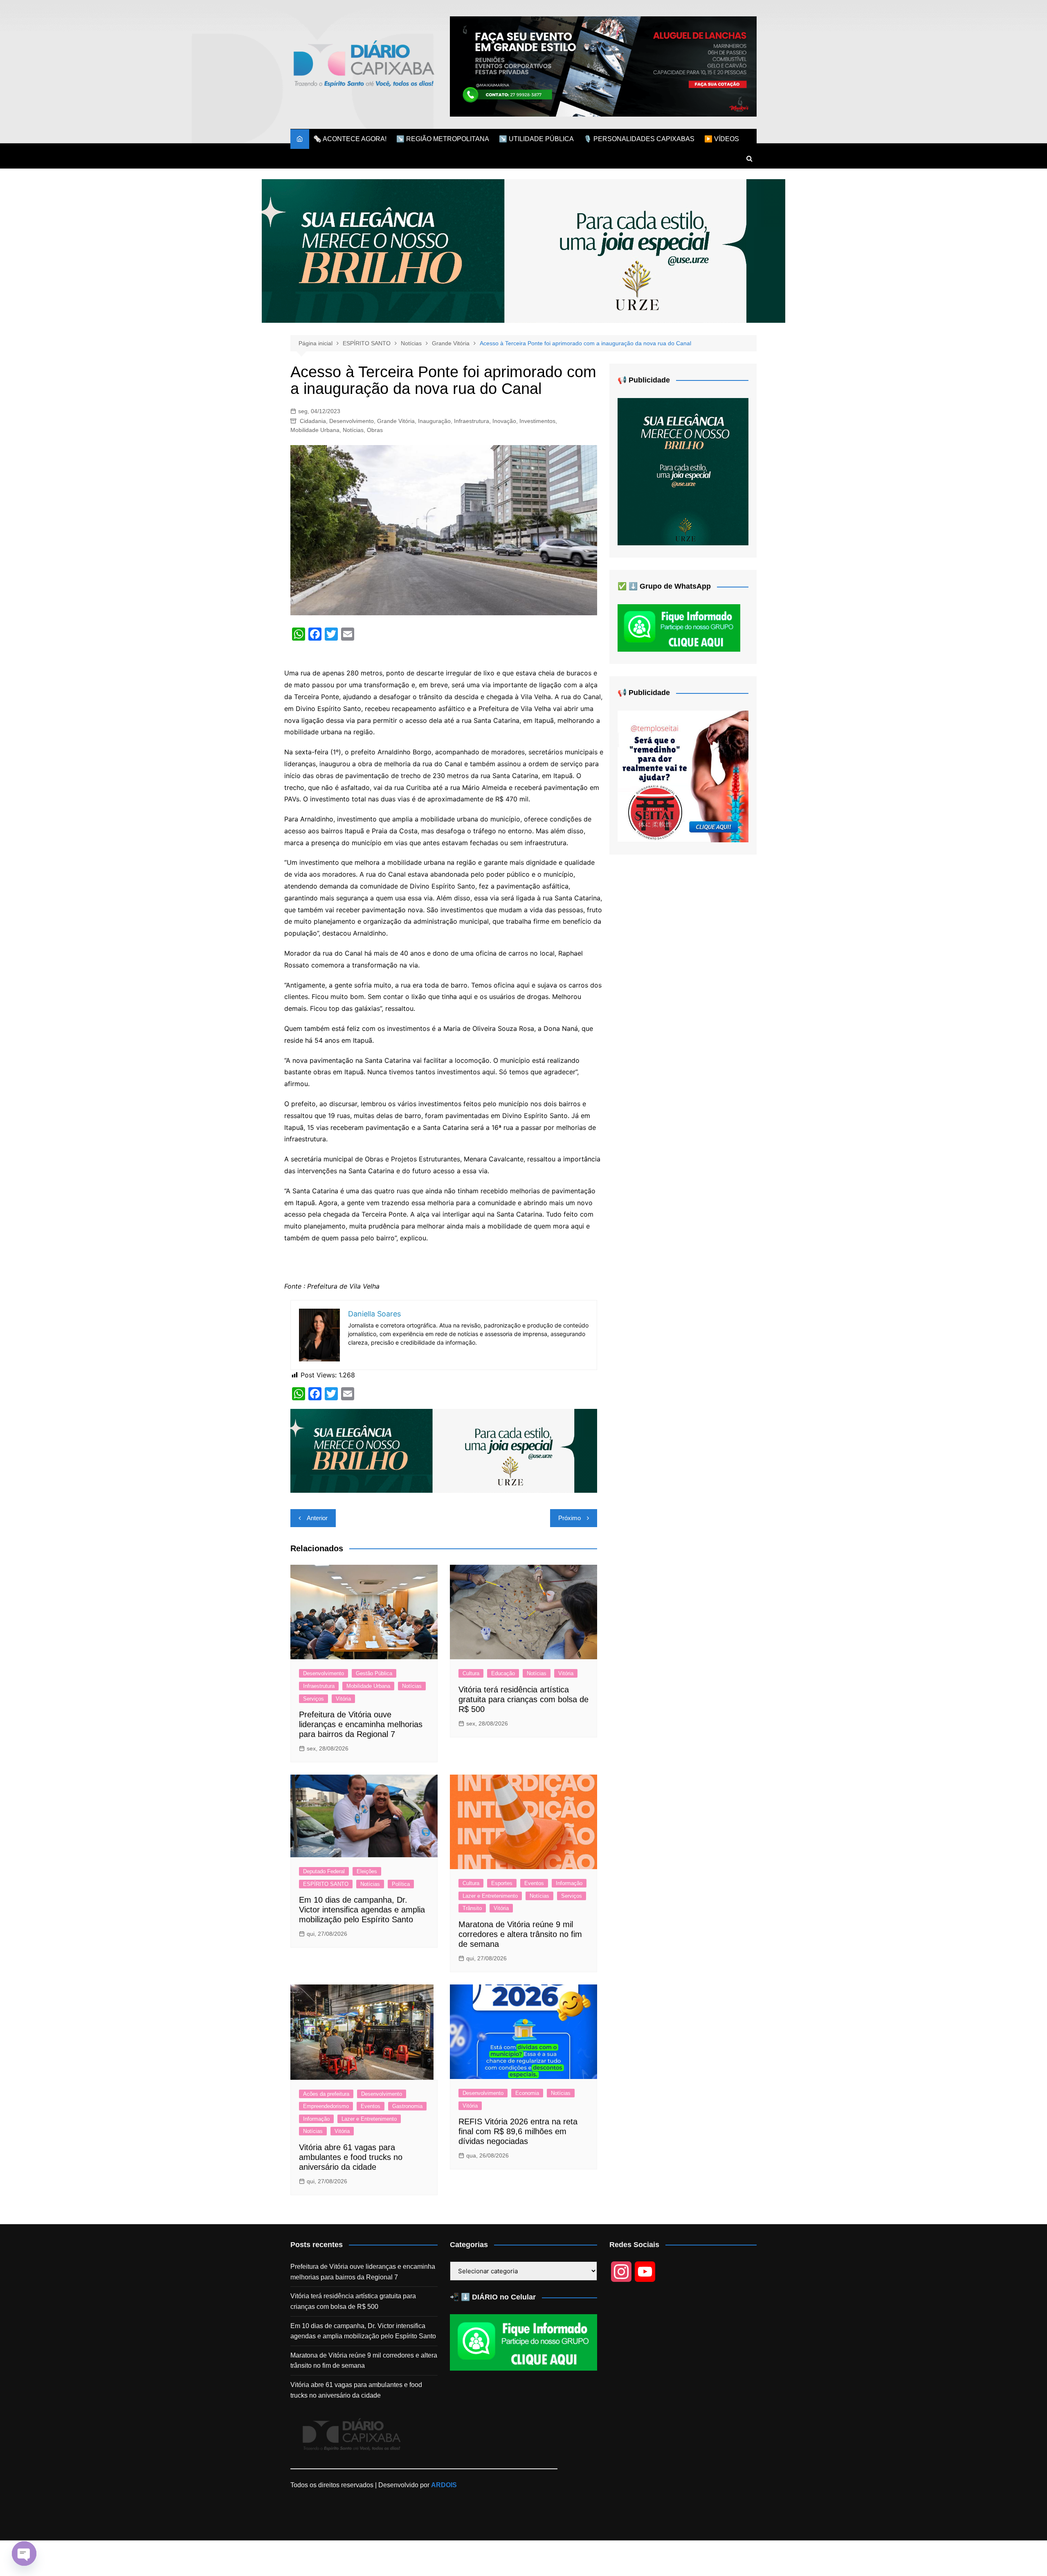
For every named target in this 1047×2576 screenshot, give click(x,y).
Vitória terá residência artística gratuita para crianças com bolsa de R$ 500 (523, 1699)
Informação (569, 1883)
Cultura (471, 1673)
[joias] (523, 251)
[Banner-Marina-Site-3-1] (603, 66)
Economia (527, 2093)
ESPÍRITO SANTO (326, 1884)
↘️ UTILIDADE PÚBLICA (536, 139)
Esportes (502, 1883)
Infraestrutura (472, 421)
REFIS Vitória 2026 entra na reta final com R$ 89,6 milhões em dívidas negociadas (518, 2131)
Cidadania (313, 421)
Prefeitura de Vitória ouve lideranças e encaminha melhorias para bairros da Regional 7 (361, 1724)
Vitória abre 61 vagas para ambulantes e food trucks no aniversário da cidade (351, 2157)
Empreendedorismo (326, 2106)
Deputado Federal (324, 1871)
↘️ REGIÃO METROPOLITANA (443, 139)
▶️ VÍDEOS (722, 139)
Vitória (343, 1699)
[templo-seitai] (683, 776)
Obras (375, 430)
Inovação (504, 421)
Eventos (534, 1883)
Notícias (353, 430)
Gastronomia (407, 2106)
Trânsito (472, 1908)
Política (401, 1884)
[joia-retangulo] (683, 471)
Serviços (313, 1699)
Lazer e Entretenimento (490, 1896)
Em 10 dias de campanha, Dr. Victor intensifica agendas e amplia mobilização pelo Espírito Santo (362, 1910)
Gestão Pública (374, 1673)
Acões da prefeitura (326, 2094)
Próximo (570, 1518)
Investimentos (537, 421)
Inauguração (434, 421)
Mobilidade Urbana (315, 430)
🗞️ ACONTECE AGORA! (350, 139)
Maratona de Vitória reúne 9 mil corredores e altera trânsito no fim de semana (520, 1934)
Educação (503, 1673)
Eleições (367, 1871)
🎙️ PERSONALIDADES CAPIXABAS (639, 139)
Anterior (317, 1518)
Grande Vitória (396, 421)
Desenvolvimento (352, 421)
